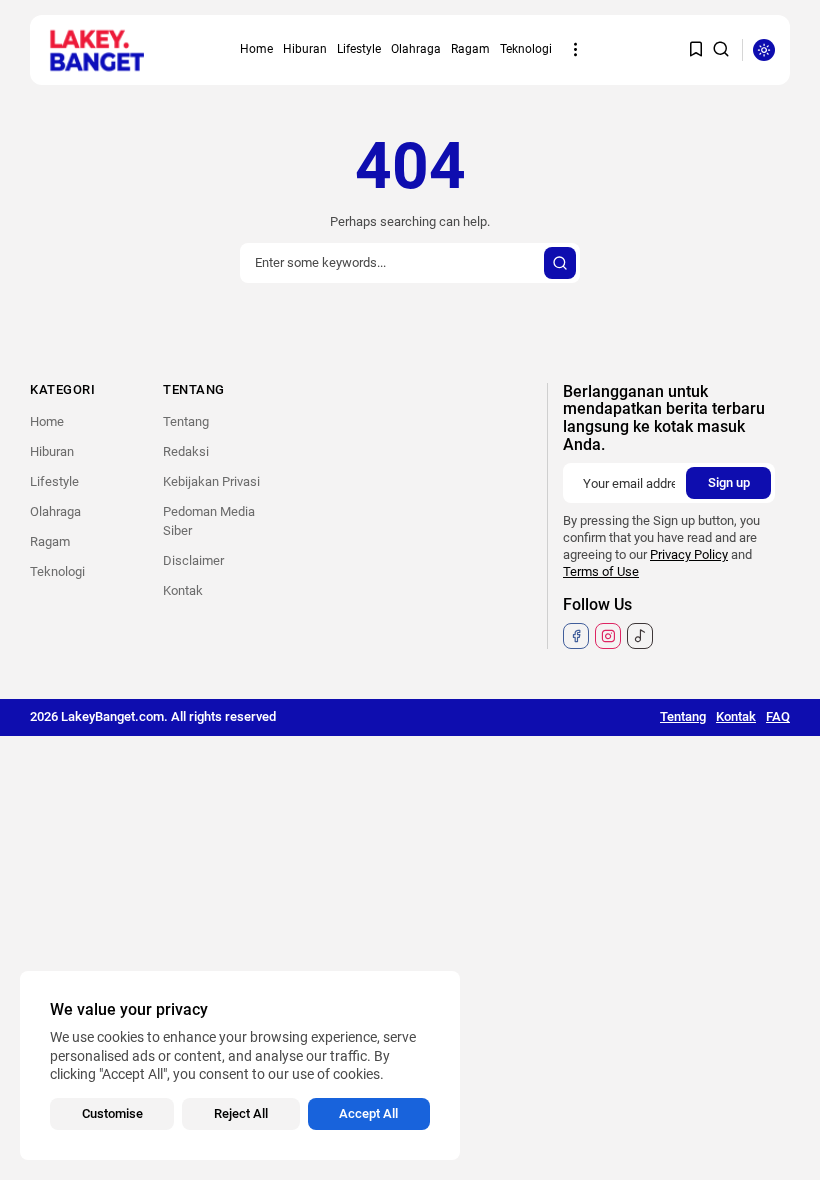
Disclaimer (193, 560)
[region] (240, 1065)
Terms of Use (601, 571)
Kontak (183, 590)
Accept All (368, 1113)
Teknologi (526, 49)
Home (256, 49)
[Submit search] (560, 263)
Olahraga (416, 49)
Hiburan (305, 49)
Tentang (186, 421)
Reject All (241, 1113)
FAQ (778, 716)
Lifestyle (359, 49)
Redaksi (186, 451)
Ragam (470, 49)
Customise (112, 1113)
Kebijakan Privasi (211, 481)
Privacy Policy (689, 554)
